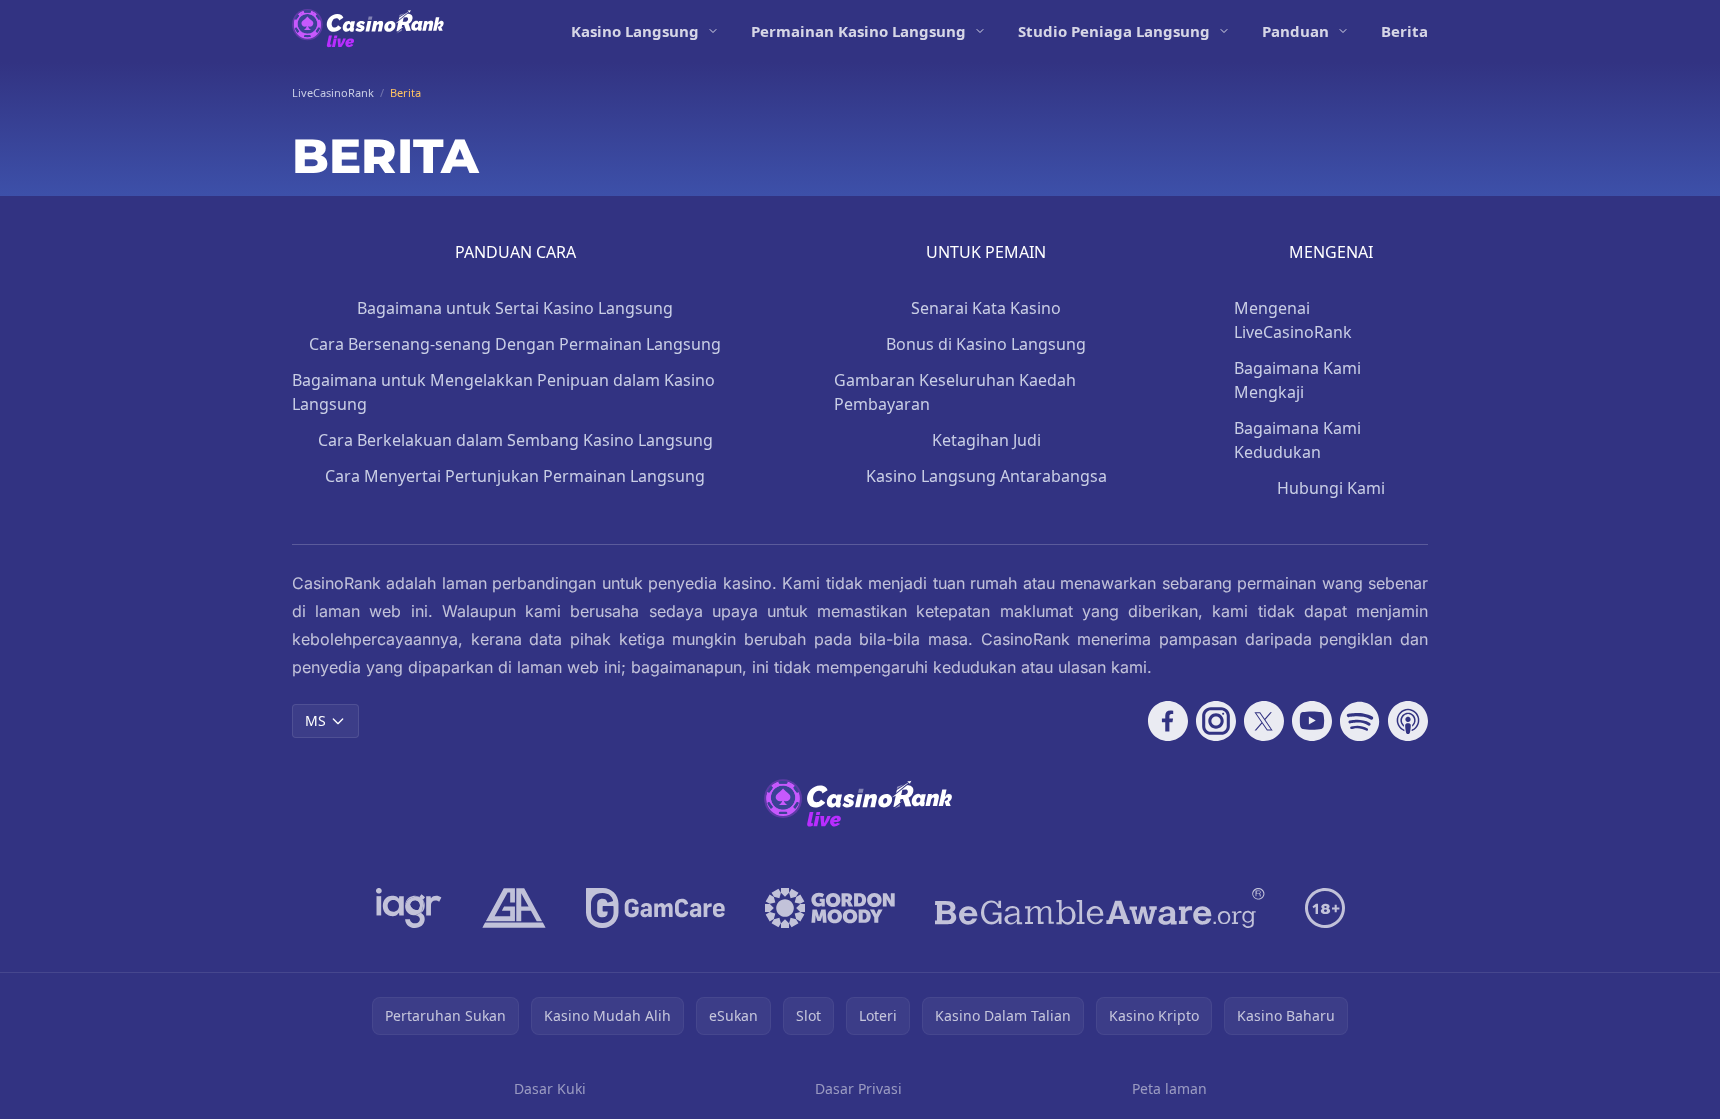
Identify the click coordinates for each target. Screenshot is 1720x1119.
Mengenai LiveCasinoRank (1293, 320)
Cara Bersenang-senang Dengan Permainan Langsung (515, 344)
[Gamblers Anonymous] (514, 908)
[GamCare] (655, 908)
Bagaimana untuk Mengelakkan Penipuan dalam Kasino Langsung (503, 392)
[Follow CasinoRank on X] (1264, 721)
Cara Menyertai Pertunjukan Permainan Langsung (515, 476)
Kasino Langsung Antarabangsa (986, 476)
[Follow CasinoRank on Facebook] (1168, 721)
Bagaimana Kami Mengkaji (1297, 380)
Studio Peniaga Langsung (1114, 31)
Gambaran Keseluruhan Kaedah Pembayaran (955, 392)
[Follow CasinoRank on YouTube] (1312, 721)
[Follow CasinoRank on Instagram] (1216, 721)
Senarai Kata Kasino (986, 308)
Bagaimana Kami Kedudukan (1297, 440)
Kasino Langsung (635, 31)
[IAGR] (409, 908)
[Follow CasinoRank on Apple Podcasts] (1408, 721)
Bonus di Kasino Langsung (986, 344)
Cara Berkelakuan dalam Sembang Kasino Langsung (515, 440)
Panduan (1295, 31)
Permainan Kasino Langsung (858, 31)
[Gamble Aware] (1100, 908)
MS (315, 720)
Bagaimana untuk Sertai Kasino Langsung (515, 308)
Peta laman (1169, 1088)
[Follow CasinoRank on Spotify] (1360, 721)
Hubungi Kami (1331, 488)
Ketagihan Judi (986, 440)
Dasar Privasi (858, 1088)
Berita (1404, 31)
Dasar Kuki (550, 1088)
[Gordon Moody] (830, 908)
